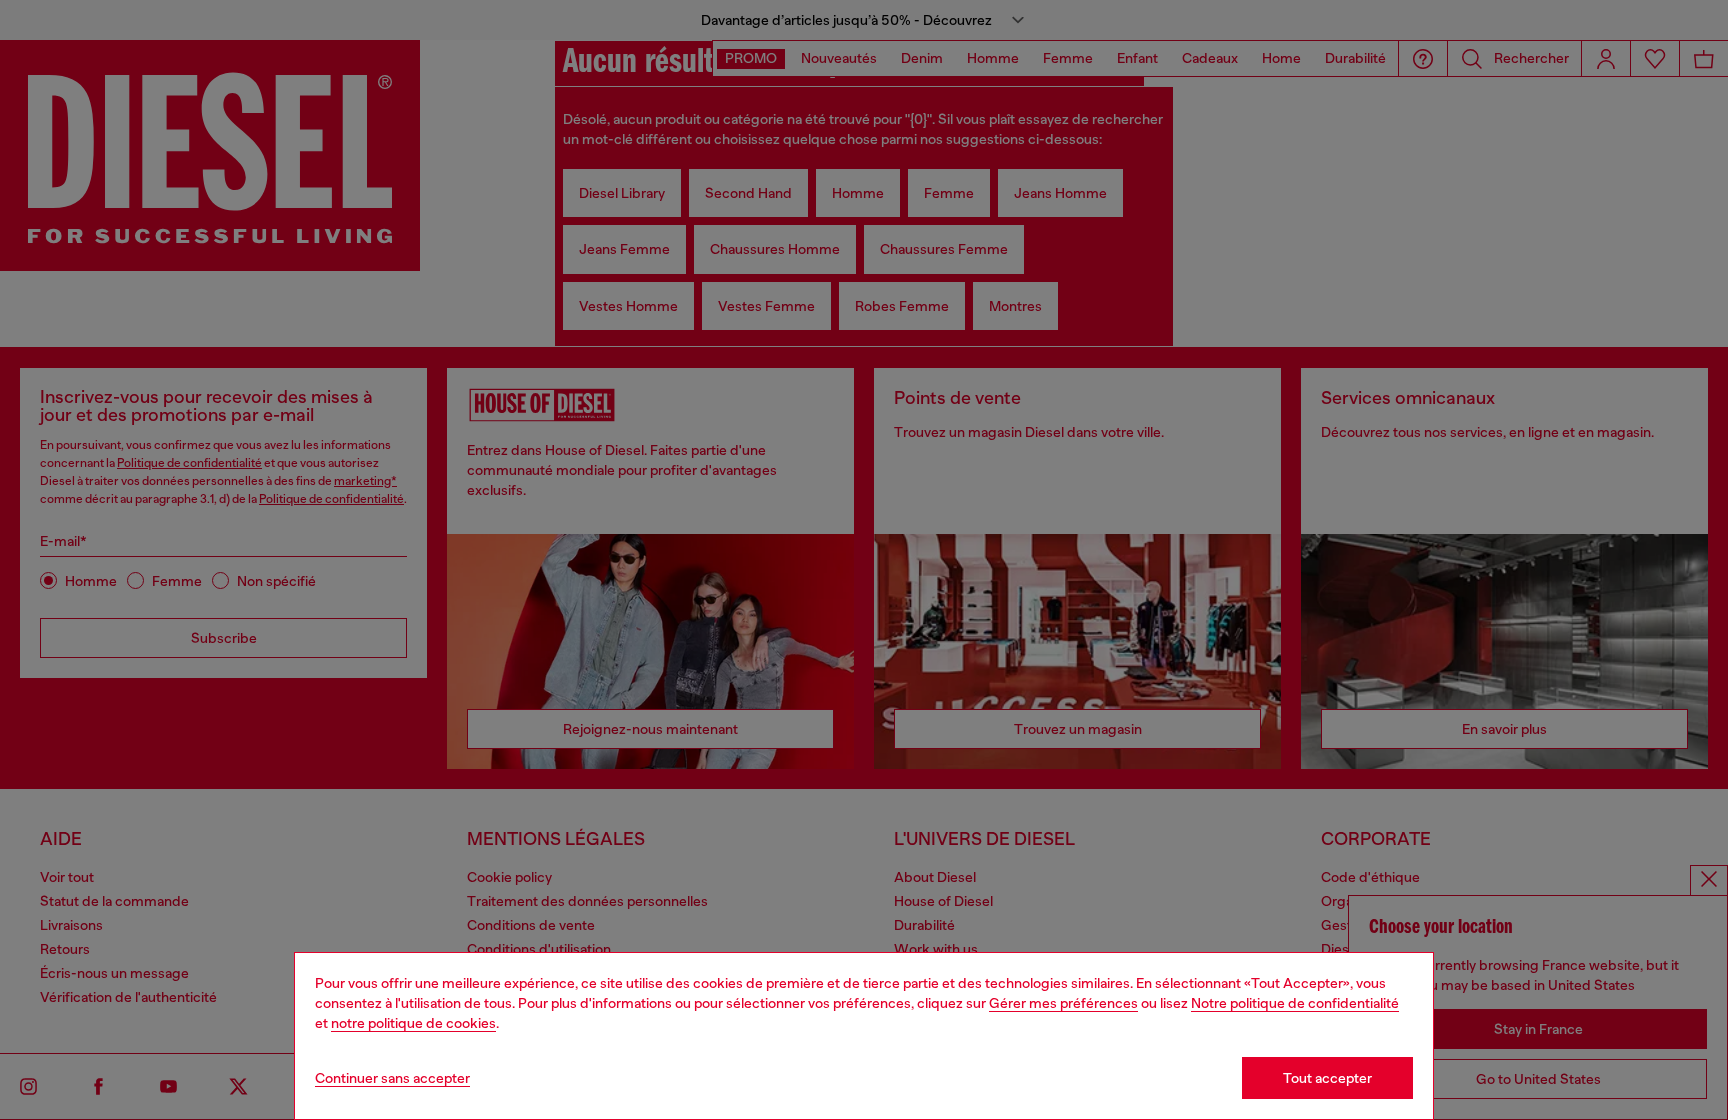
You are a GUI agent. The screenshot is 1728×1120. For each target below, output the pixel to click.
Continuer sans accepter (392, 1078)
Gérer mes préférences (1063, 1003)
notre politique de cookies (413, 1023)
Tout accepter (1327, 1078)
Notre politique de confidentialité (1295, 1003)
